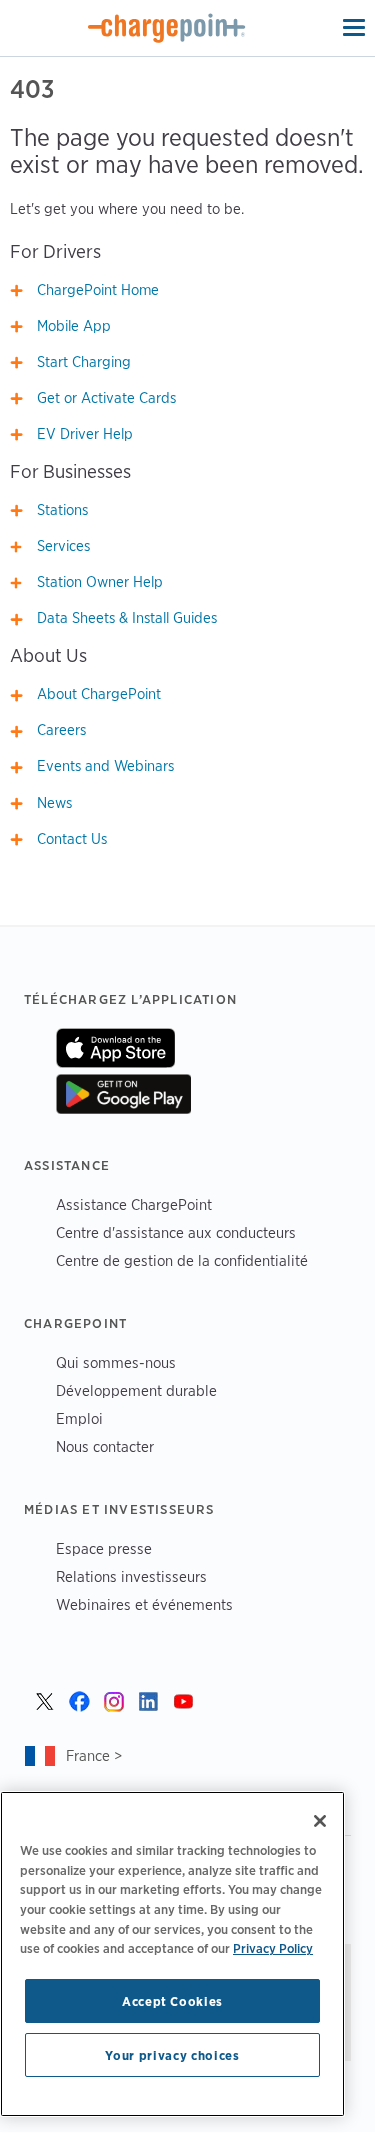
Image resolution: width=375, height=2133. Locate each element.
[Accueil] (166, 28)
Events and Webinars (105, 766)
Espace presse (104, 1548)
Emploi (79, 1418)
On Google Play (123, 1094)
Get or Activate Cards (106, 398)
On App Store (115, 1048)
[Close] (320, 1821)
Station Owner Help (100, 582)
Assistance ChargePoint (134, 1204)
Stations (62, 510)
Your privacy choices (172, 2055)
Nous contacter (105, 1446)
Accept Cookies (172, 2001)
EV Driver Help (85, 434)
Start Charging (84, 362)
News (54, 803)
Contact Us (72, 839)
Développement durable (136, 1390)
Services (63, 546)
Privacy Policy (273, 1948)
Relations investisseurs (131, 1576)
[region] (172, 1954)
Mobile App (74, 326)
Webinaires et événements (144, 1604)
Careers (61, 730)
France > (94, 1755)
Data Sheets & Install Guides (127, 618)
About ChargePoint (99, 694)
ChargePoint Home (98, 290)
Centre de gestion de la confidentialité (182, 1260)
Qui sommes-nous (116, 1362)
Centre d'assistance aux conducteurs (176, 1232)
